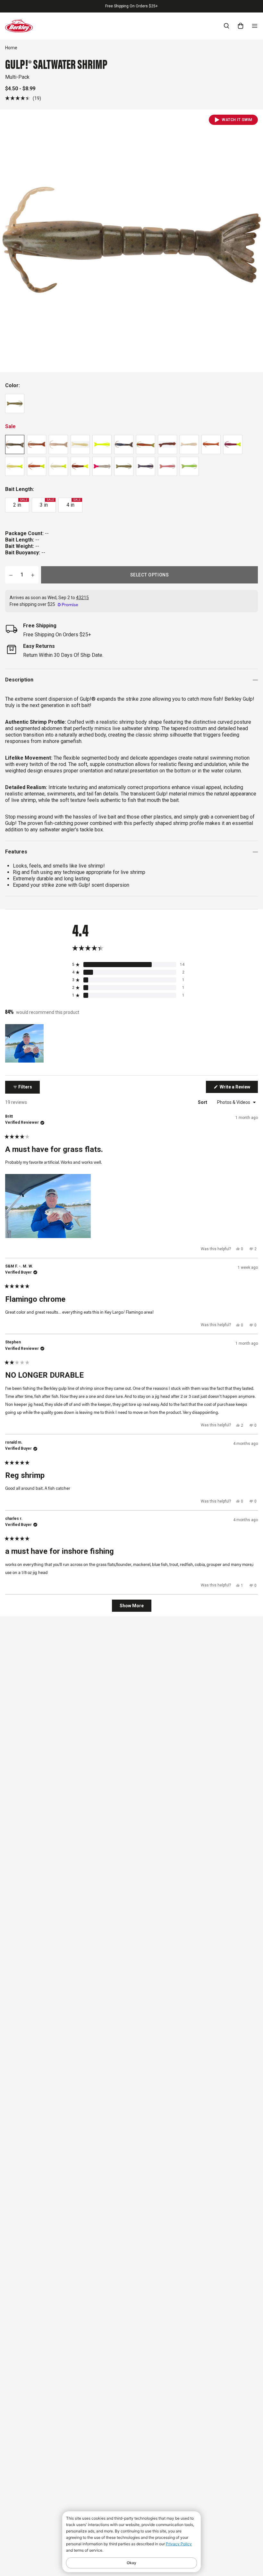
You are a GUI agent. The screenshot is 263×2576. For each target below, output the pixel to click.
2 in (20, 503)
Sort (203, 1102)
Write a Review (238, 1088)
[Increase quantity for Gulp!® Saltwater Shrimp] (33, 575)
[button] (23, 98)
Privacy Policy (179, 2544)
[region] (25, 1043)
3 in (47, 503)
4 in (73, 503)
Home (11, 48)
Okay (131, 2563)
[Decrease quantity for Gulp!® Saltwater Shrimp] (11, 575)
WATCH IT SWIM (237, 120)
